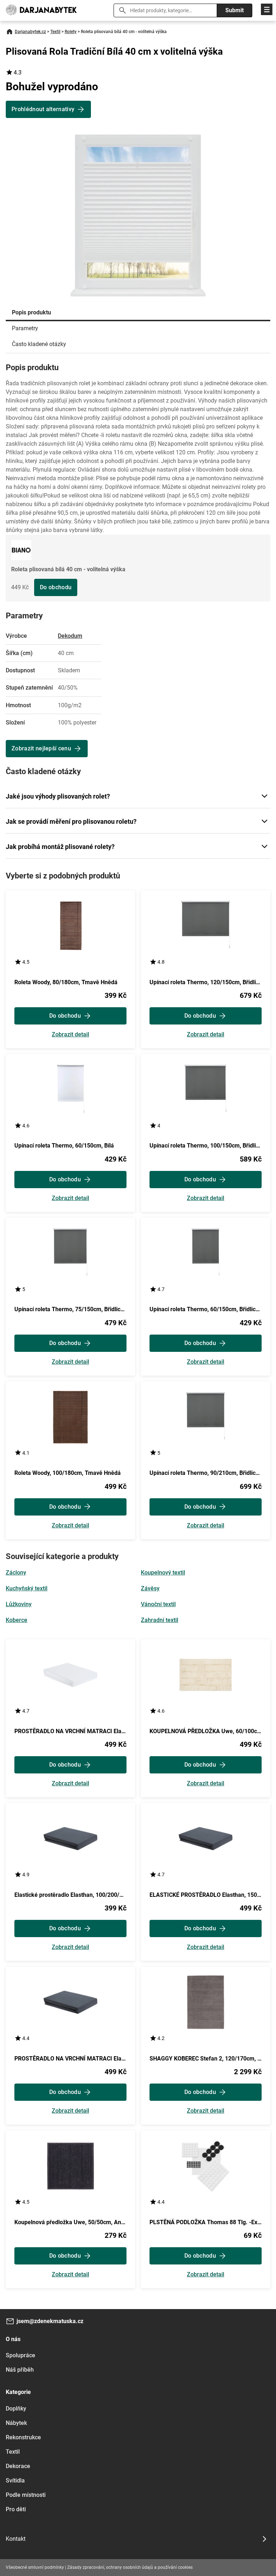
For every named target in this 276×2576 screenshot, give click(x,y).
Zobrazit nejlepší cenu (41, 748)
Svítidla (15, 2480)
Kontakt (16, 2539)
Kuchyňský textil (27, 1588)
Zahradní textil (160, 1620)
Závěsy (150, 1588)
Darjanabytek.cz (30, 32)
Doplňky (16, 2409)
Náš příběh (20, 2370)
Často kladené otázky (39, 344)
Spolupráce (20, 2355)
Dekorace (18, 2466)
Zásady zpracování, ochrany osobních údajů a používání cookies (130, 2567)
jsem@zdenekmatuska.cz (50, 2321)
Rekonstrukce (23, 2437)
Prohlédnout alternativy (43, 109)
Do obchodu (56, 587)
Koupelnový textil (163, 1573)
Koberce (17, 1620)
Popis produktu (31, 312)
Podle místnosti (26, 2495)
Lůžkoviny (19, 1604)
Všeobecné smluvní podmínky (35, 2567)
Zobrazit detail (70, 1035)
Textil (55, 32)
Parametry (25, 328)
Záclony (16, 1573)
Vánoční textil (158, 1604)
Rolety (71, 32)
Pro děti (16, 2509)
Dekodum (70, 636)
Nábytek (16, 2423)
